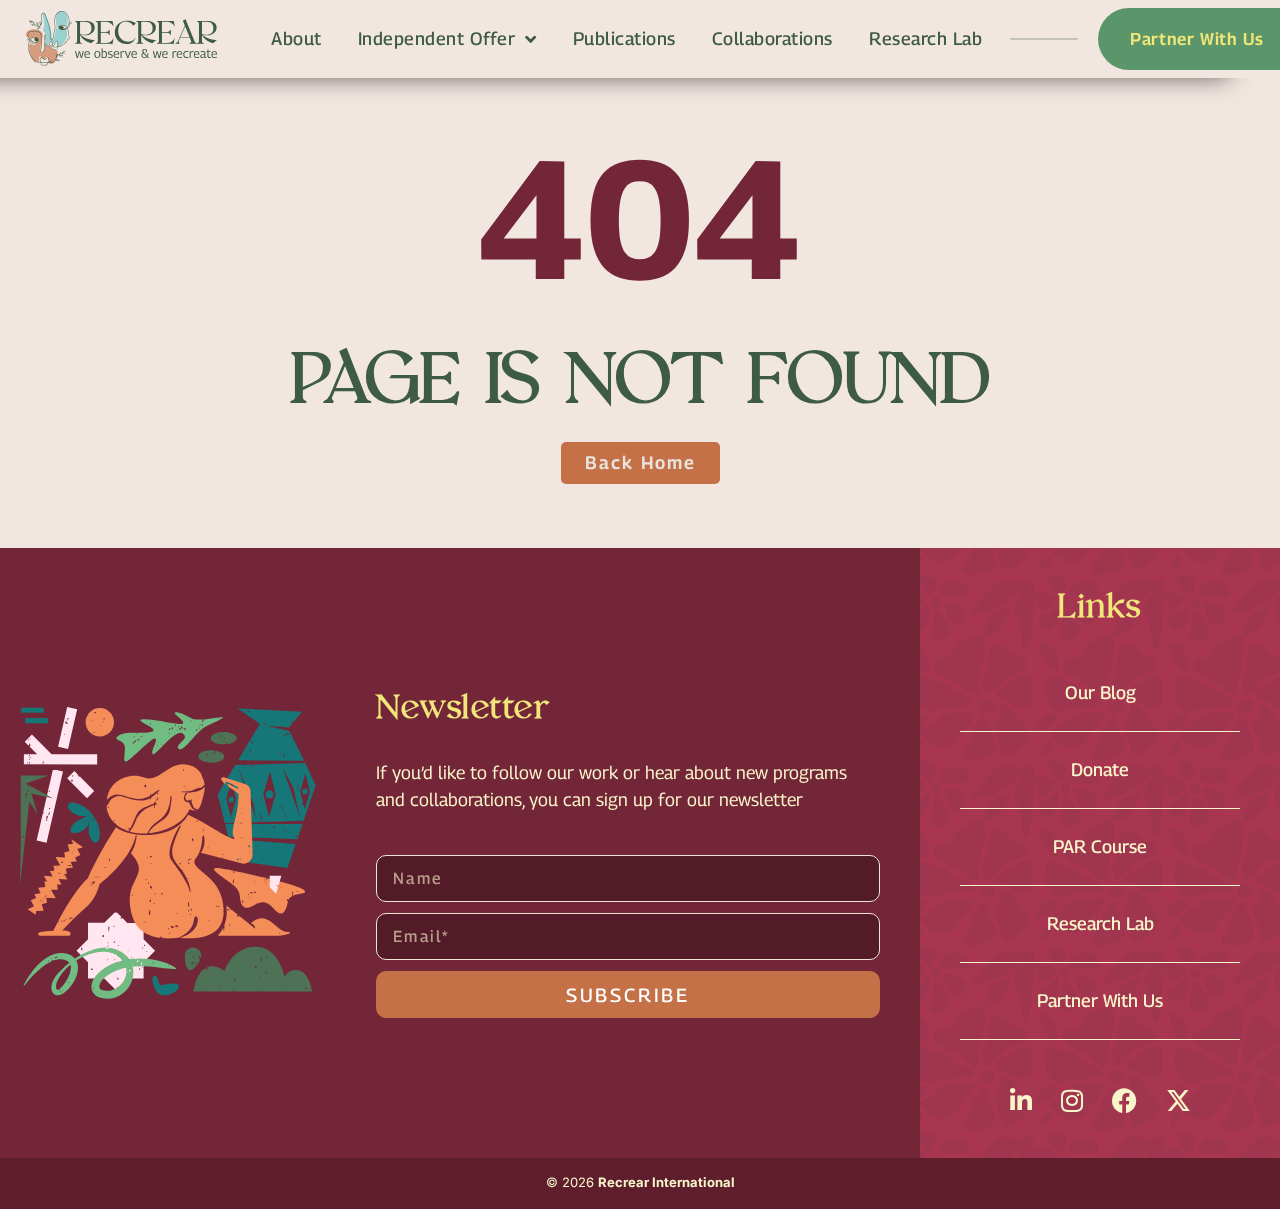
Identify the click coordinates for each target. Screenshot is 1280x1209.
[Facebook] (1124, 1100)
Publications (624, 38)
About (296, 38)
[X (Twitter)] (1178, 1100)
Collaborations (772, 38)
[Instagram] (1072, 1100)
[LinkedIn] (1021, 1100)
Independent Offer (437, 38)
